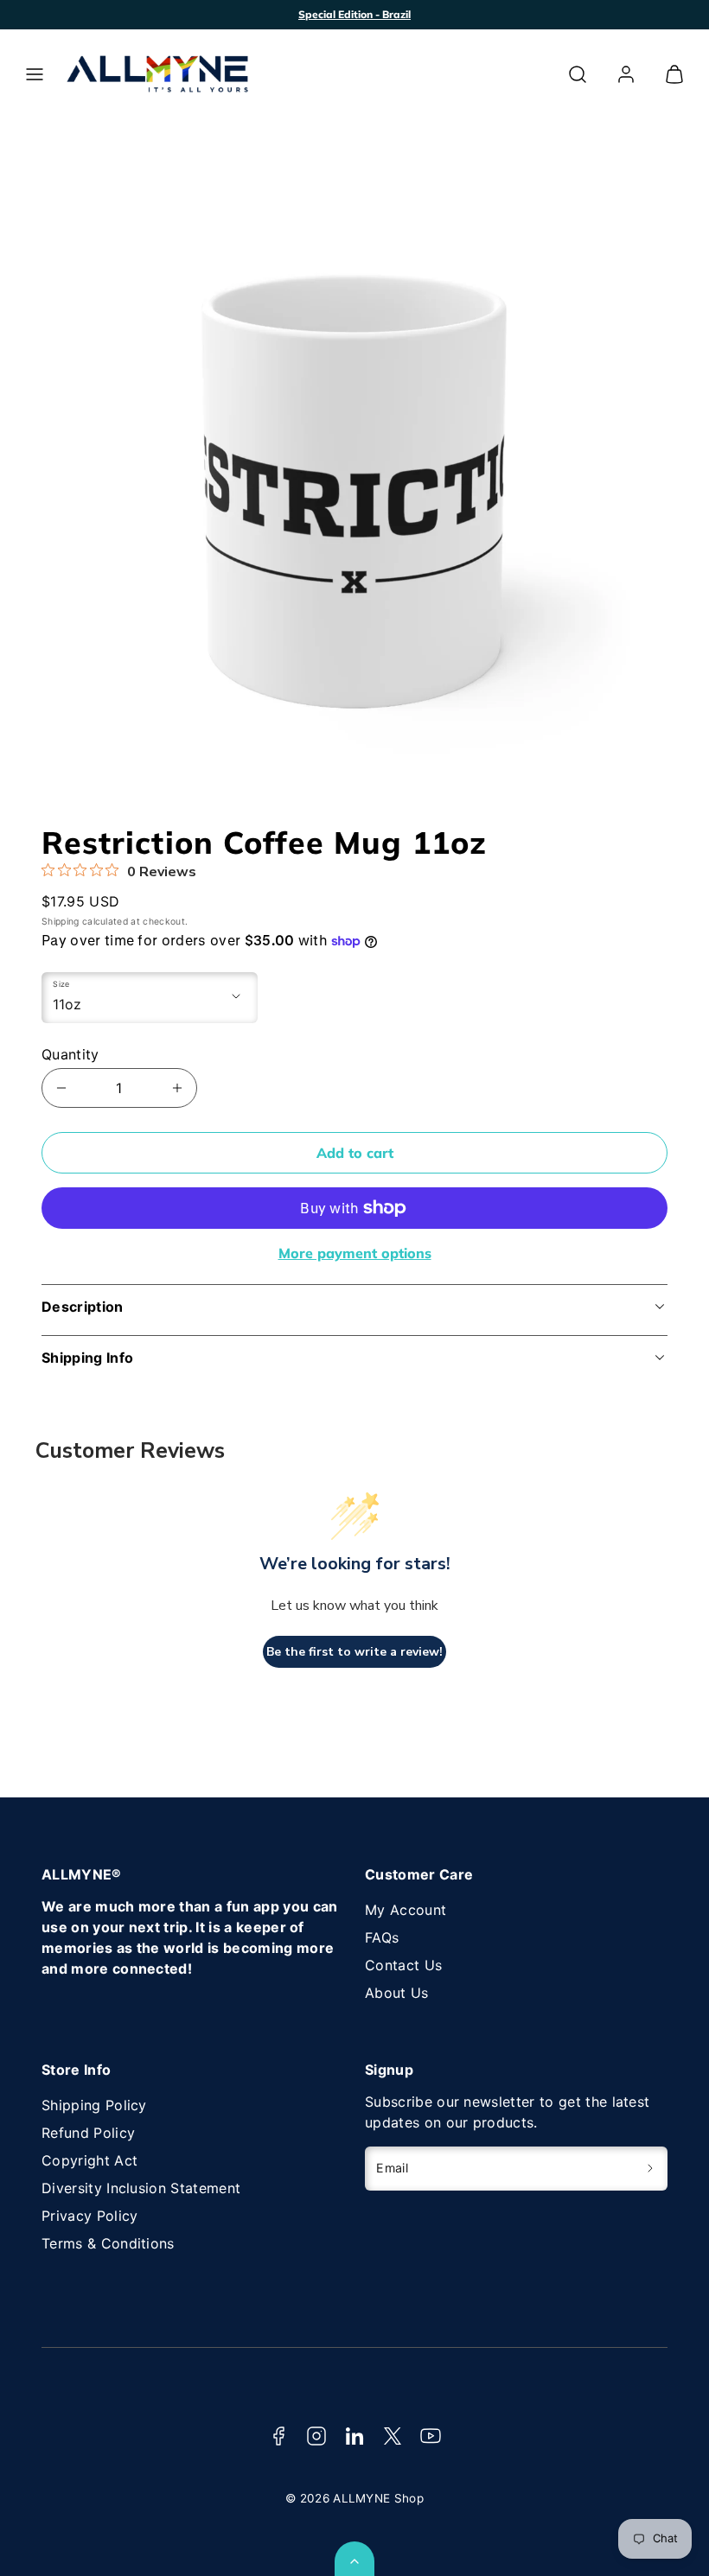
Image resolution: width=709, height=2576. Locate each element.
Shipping (61, 922)
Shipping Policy (94, 2105)
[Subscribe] (651, 2169)
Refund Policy (88, 2133)
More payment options (355, 1253)
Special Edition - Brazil (354, 14)
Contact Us (403, 1965)
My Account (406, 1910)
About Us (397, 1993)
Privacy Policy (89, 2216)
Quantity (70, 1054)
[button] (35, 74)
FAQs (382, 1937)
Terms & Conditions (108, 2243)
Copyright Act (89, 2160)
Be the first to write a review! (354, 1652)
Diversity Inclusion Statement (141, 2188)
